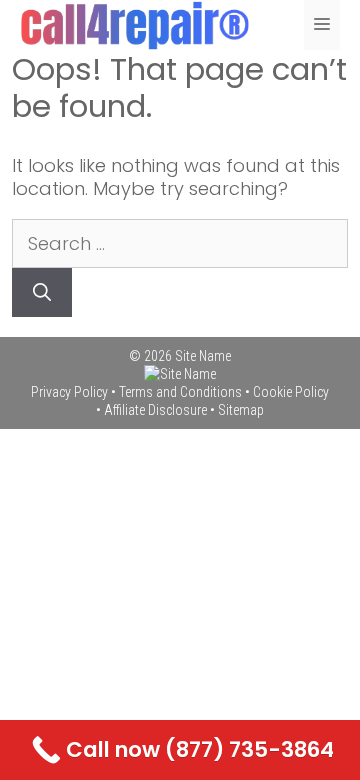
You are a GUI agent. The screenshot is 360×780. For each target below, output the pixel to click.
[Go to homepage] (180, 374)
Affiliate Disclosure (155, 410)
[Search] (42, 292)
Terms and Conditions (180, 392)
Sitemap (241, 410)
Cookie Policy (291, 392)
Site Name (203, 356)
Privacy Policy (69, 392)
